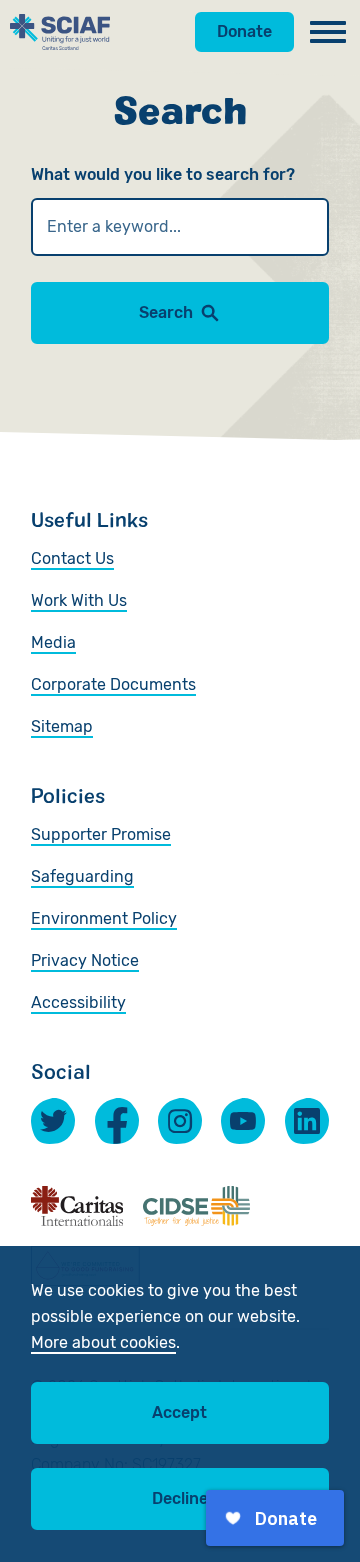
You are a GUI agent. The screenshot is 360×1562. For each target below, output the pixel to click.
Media (53, 642)
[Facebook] (117, 1121)
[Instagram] (180, 1121)
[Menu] (328, 32)
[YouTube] (243, 1121)
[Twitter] (53, 1121)
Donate (244, 31)
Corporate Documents (113, 684)
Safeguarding (82, 876)
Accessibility (78, 1002)
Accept (179, 1412)
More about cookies (103, 1342)
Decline (180, 1498)
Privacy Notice (85, 960)
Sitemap (62, 726)
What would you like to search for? (163, 174)
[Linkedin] (307, 1121)
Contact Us (72, 558)
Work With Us (79, 600)
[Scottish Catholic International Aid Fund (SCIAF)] (60, 32)
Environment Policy (104, 918)
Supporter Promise (101, 834)
